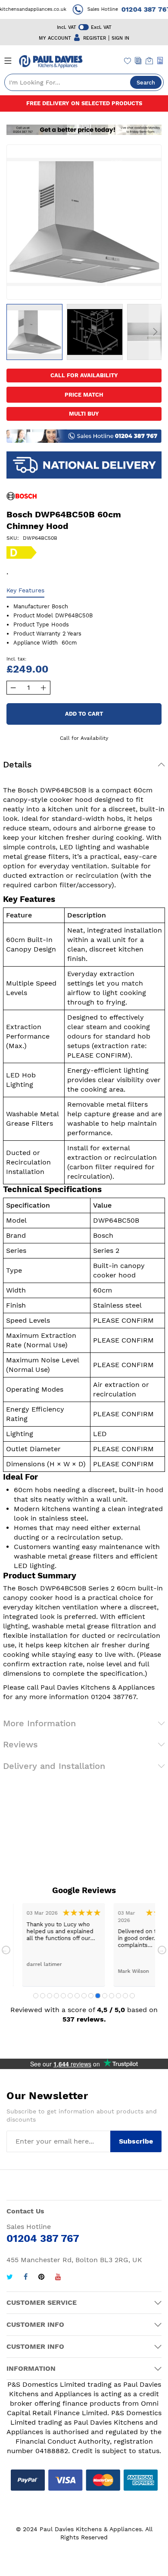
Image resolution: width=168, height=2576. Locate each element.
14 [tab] (125, 1996)
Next (162, 1950)
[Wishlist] (128, 62)
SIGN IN (120, 38)
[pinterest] (41, 2278)
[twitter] (10, 2278)
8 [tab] (84, 1996)
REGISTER (95, 38)
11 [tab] (105, 1996)
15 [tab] (132, 1996)
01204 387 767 (137, 9)
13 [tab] (118, 1996)
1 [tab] (36, 1996)
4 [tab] (56, 1996)
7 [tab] (77, 1996)
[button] (34, 332)
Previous (6, 1950)
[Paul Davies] (51, 62)
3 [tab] (50, 1996)
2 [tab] (43, 1996)
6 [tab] (70, 1996)
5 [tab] (63, 1996)
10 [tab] (98, 1996)
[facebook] (26, 2278)
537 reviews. (84, 2019)
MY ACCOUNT (55, 38)
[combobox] (84, 82)
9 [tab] (91, 1996)
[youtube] (58, 2278)
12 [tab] (112, 1996)
